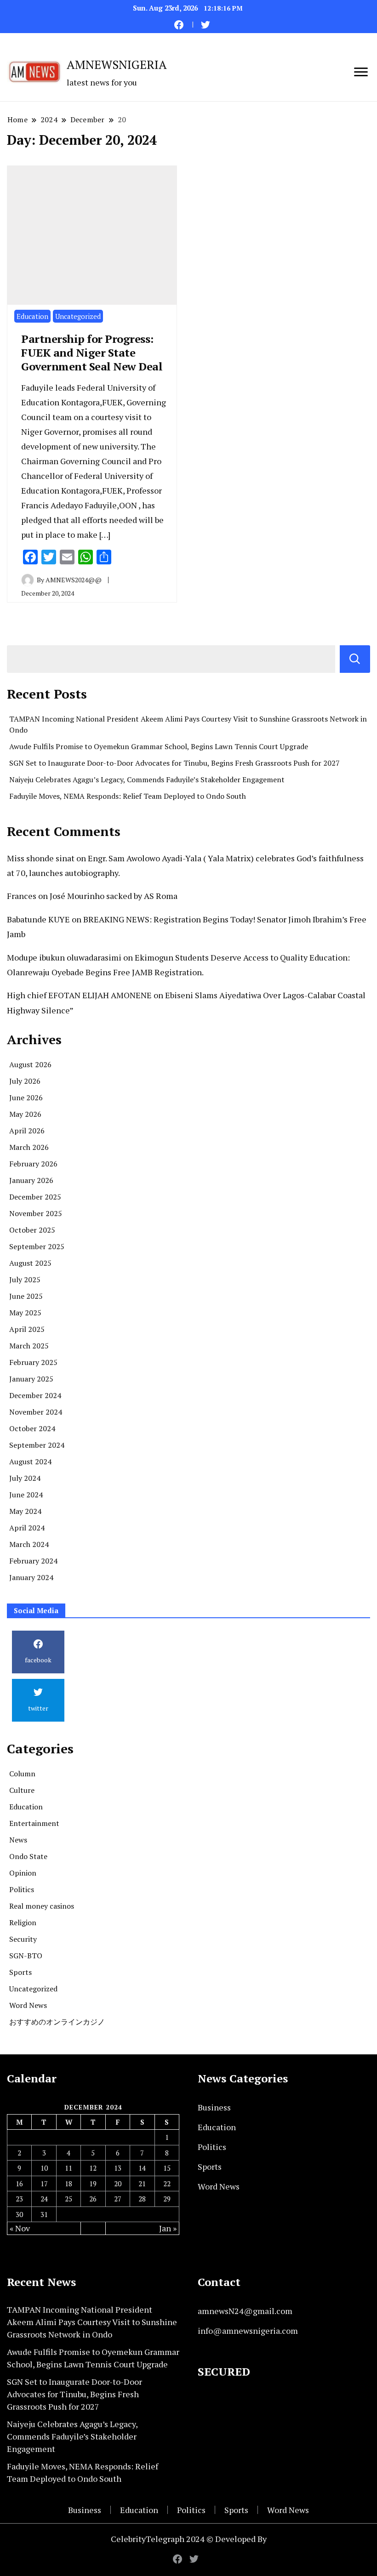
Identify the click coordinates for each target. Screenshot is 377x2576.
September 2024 (37, 1445)
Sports (20, 1972)
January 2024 (31, 1577)
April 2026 (27, 1131)
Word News (28, 2005)
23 (19, 2199)
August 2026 (30, 1064)
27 (118, 2199)
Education (32, 316)
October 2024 (32, 1428)
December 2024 (35, 1395)
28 (142, 2199)
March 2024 (29, 1544)
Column (22, 1774)
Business (214, 2107)
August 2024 (30, 1461)
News (18, 1840)
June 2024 (26, 1495)
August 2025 (30, 1263)
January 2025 (31, 1379)
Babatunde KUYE (38, 919)
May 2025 (25, 1313)
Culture (22, 1790)
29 (167, 2199)
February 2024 (33, 1561)
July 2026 (25, 1081)
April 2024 (27, 1528)
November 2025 (36, 1213)
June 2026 (26, 1098)
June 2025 (26, 1296)
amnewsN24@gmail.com (245, 2311)
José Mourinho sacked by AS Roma (114, 896)
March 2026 (29, 1147)
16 (19, 2184)
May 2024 (25, 1511)
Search (355, 659)
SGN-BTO (26, 1956)
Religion (23, 1922)
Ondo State (28, 1856)
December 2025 (35, 1197)
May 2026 (25, 1114)
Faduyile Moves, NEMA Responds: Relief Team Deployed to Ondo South (128, 796)
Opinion (23, 1873)
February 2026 (33, 1164)
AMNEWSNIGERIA (117, 64)
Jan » (168, 2228)
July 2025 (25, 1279)
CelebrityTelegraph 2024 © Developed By (189, 2539)
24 (44, 2199)
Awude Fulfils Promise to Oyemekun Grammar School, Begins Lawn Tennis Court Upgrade (159, 746)
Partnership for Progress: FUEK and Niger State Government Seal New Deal (92, 353)
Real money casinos (42, 1906)
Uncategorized (78, 316)
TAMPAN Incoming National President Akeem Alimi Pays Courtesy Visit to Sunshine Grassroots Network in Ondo (92, 2322)
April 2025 (27, 1329)
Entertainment (34, 1823)
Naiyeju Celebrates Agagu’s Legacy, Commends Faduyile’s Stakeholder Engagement (147, 779)
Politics (22, 1889)
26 (93, 2199)
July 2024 (25, 1478)
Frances (22, 896)
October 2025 (32, 1230)
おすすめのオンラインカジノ (57, 2022)
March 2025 (29, 1346)
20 (118, 2184)
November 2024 (36, 1412)
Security (23, 1939)
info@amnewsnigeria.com (248, 2331)
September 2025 (37, 1246)
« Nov (20, 2228)
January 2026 (31, 1180)
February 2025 (33, 1362)
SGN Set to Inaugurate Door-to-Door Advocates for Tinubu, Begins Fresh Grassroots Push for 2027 (174, 763)
